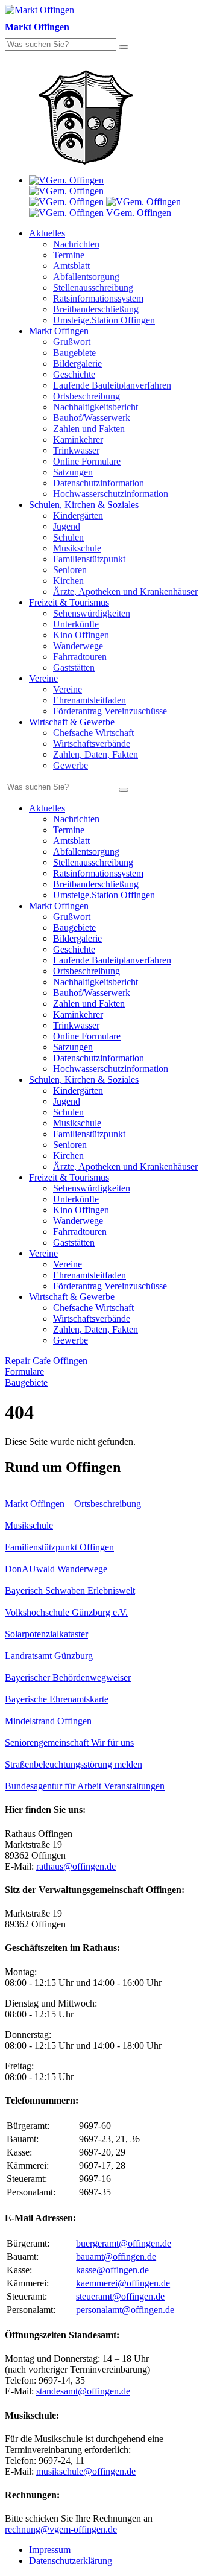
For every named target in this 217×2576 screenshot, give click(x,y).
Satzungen (73, 472)
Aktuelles (47, 233)
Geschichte (74, 374)
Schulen (68, 537)
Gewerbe (71, 765)
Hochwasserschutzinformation (111, 494)
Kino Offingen (81, 635)
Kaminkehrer (78, 439)
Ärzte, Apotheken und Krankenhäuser (125, 592)
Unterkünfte (76, 624)
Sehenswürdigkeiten (92, 613)
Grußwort (72, 342)
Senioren (70, 570)
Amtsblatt (71, 266)
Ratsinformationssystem (98, 298)
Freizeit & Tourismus (69, 602)
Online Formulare (87, 461)
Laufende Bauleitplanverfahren (112, 385)
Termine (69, 255)
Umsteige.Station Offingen (104, 320)
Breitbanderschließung (96, 309)
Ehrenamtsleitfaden (90, 700)
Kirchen (68, 581)
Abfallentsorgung (86, 277)
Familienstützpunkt (89, 559)
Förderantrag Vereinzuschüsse (110, 711)
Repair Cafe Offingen (46, 1361)
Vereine (43, 678)
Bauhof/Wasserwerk (92, 418)
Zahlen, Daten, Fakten (96, 754)
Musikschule (77, 548)
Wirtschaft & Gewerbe (72, 722)
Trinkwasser (76, 450)
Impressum (50, 2550)
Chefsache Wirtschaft (93, 733)
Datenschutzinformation (99, 483)
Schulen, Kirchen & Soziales (84, 505)
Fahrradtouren (80, 657)
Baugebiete (74, 353)
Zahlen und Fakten (89, 429)
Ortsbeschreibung (86, 396)
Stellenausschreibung (93, 287)
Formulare (24, 1372)
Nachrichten (76, 244)
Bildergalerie (77, 363)
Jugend (67, 526)
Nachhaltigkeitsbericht (96, 407)
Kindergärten (78, 516)
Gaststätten (74, 668)
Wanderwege (78, 646)
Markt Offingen (59, 331)
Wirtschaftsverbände (92, 744)
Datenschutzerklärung (71, 2561)
